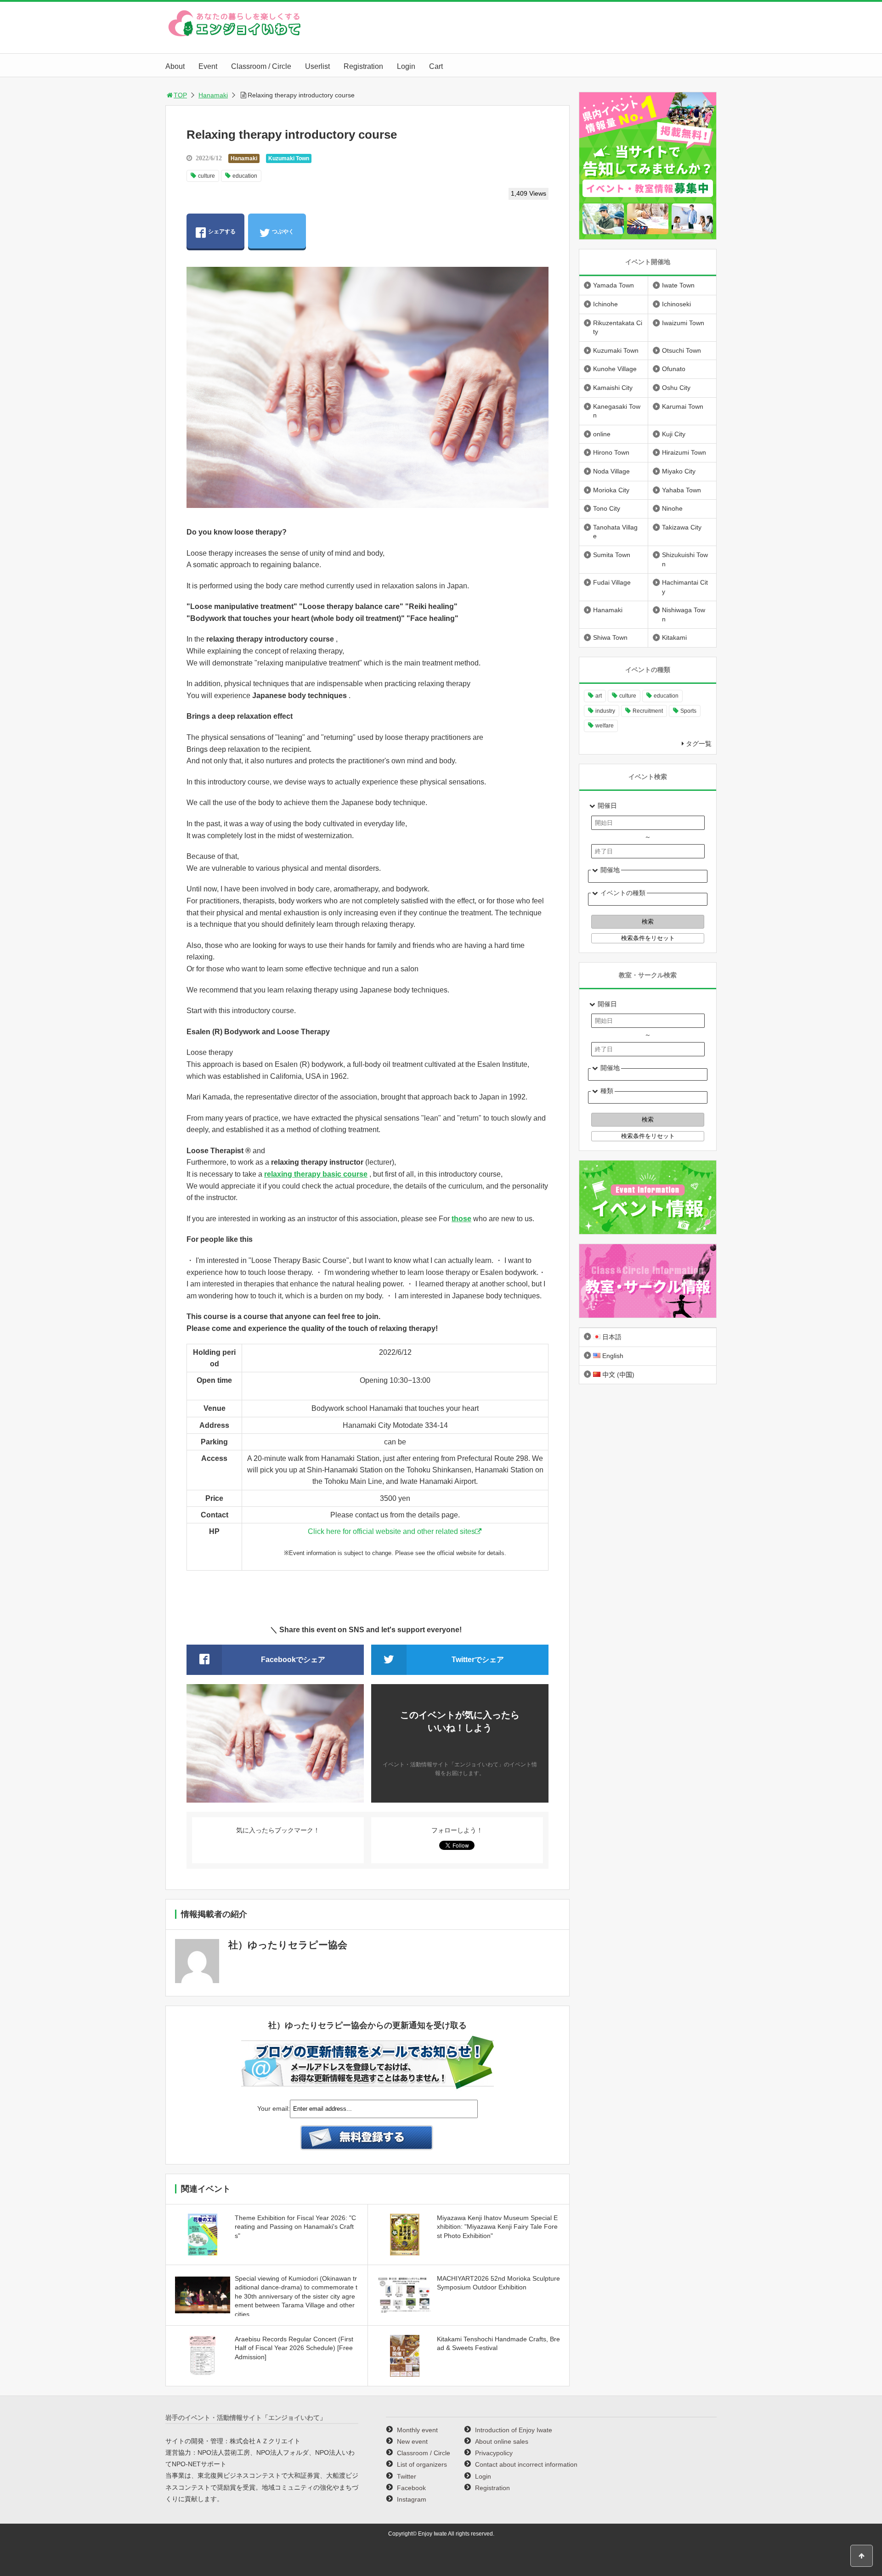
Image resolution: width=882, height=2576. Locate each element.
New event (412, 2441)
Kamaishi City (613, 388)
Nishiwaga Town (684, 614)
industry (605, 711)
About (175, 66)
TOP (180, 95)
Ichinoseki (676, 304)
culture (206, 176)
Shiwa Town (610, 637)
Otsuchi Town (681, 350)
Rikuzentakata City (618, 327)
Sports (688, 711)
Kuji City (674, 434)
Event (208, 66)
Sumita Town (612, 555)
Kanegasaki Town (617, 411)
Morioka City (611, 490)
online (602, 434)
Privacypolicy (494, 2453)
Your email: (274, 2108)
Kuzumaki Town (289, 158)
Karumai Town (683, 406)
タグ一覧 (699, 744)
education (245, 176)
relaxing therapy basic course (316, 1174)
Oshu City (676, 388)
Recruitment (648, 711)
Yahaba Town (681, 490)
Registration (363, 66)
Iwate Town (678, 285)
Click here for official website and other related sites (391, 1531)
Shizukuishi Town (685, 559)
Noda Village (611, 471)
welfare (605, 726)
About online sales (502, 2441)
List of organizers (422, 2464)
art (599, 696)
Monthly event (417, 2430)
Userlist (317, 66)
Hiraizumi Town (684, 452)
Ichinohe (605, 304)
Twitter (407, 2476)
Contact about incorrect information (526, 2464)
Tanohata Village (615, 532)
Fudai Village (612, 582)
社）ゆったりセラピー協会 (288, 1945)
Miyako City (679, 471)
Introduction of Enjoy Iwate (514, 2430)
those (461, 1219)
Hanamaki (213, 95)
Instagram (412, 2499)
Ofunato (674, 369)
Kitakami (674, 637)
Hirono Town (611, 452)
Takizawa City (682, 527)
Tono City (607, 508)
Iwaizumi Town (683, 323)
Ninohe (672, 508)
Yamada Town (613, 285)
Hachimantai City (685, 587)
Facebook (411, 2488)
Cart (436, 66)
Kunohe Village (615, 369)
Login (406, 66)
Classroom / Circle (261, 66)
